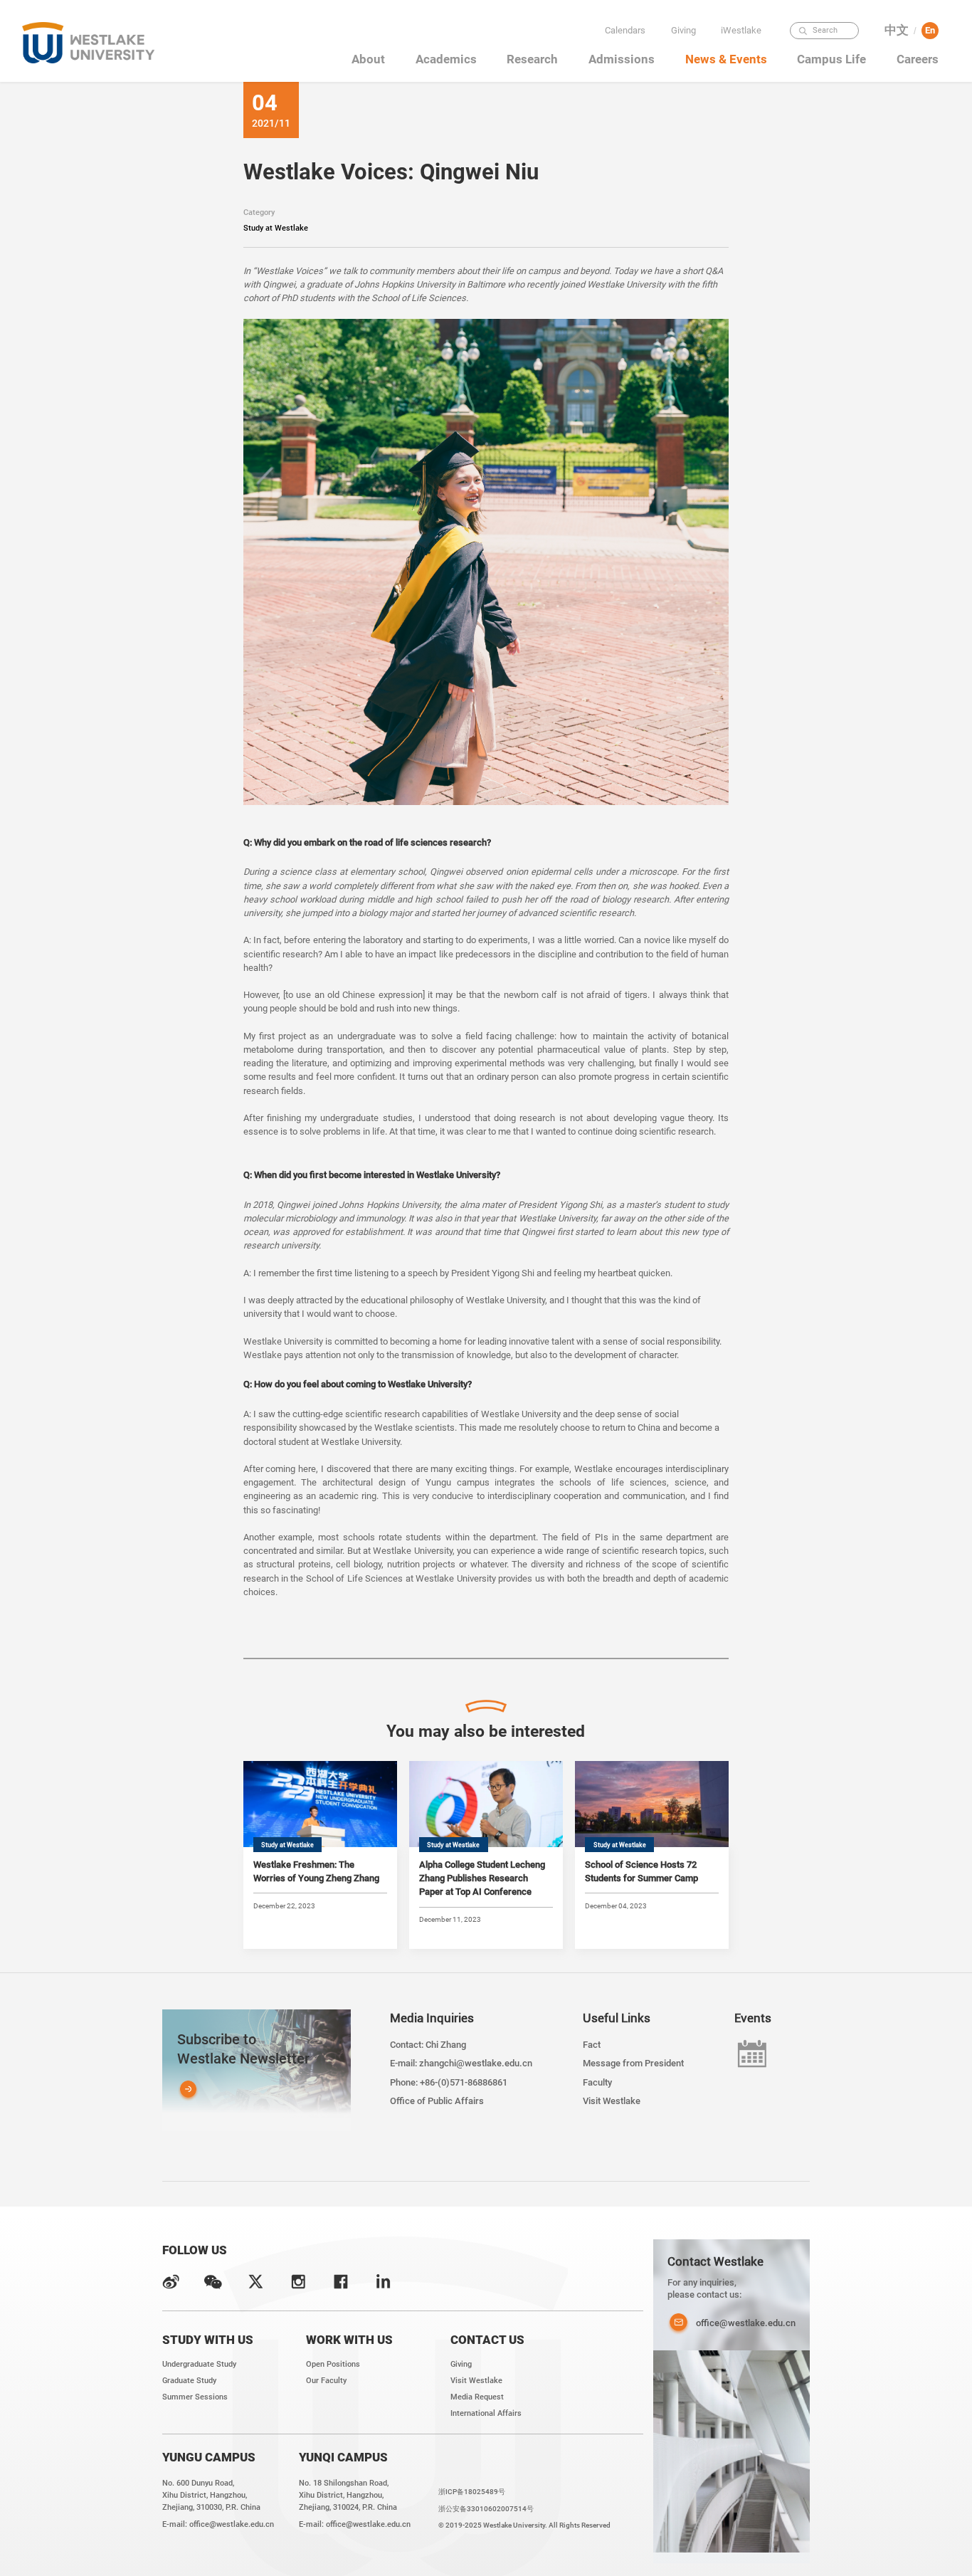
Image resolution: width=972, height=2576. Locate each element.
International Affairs (486, 2413)
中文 (897, 30)
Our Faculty (326, 2380)
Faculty (744, 51)
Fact (592, 2045)
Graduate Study (189, 2380)
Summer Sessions (195, 2397)
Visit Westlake (612, 2101)
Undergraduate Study (199, 2364)
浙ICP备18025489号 (472, 2492)
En (930, 30)
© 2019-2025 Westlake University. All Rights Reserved (524, 2525)
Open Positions (333, 2364)
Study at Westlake (276, 228)
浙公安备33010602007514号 (486, 2509)
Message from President (633, 2063)
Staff (744, 90)
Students (744, 71)
